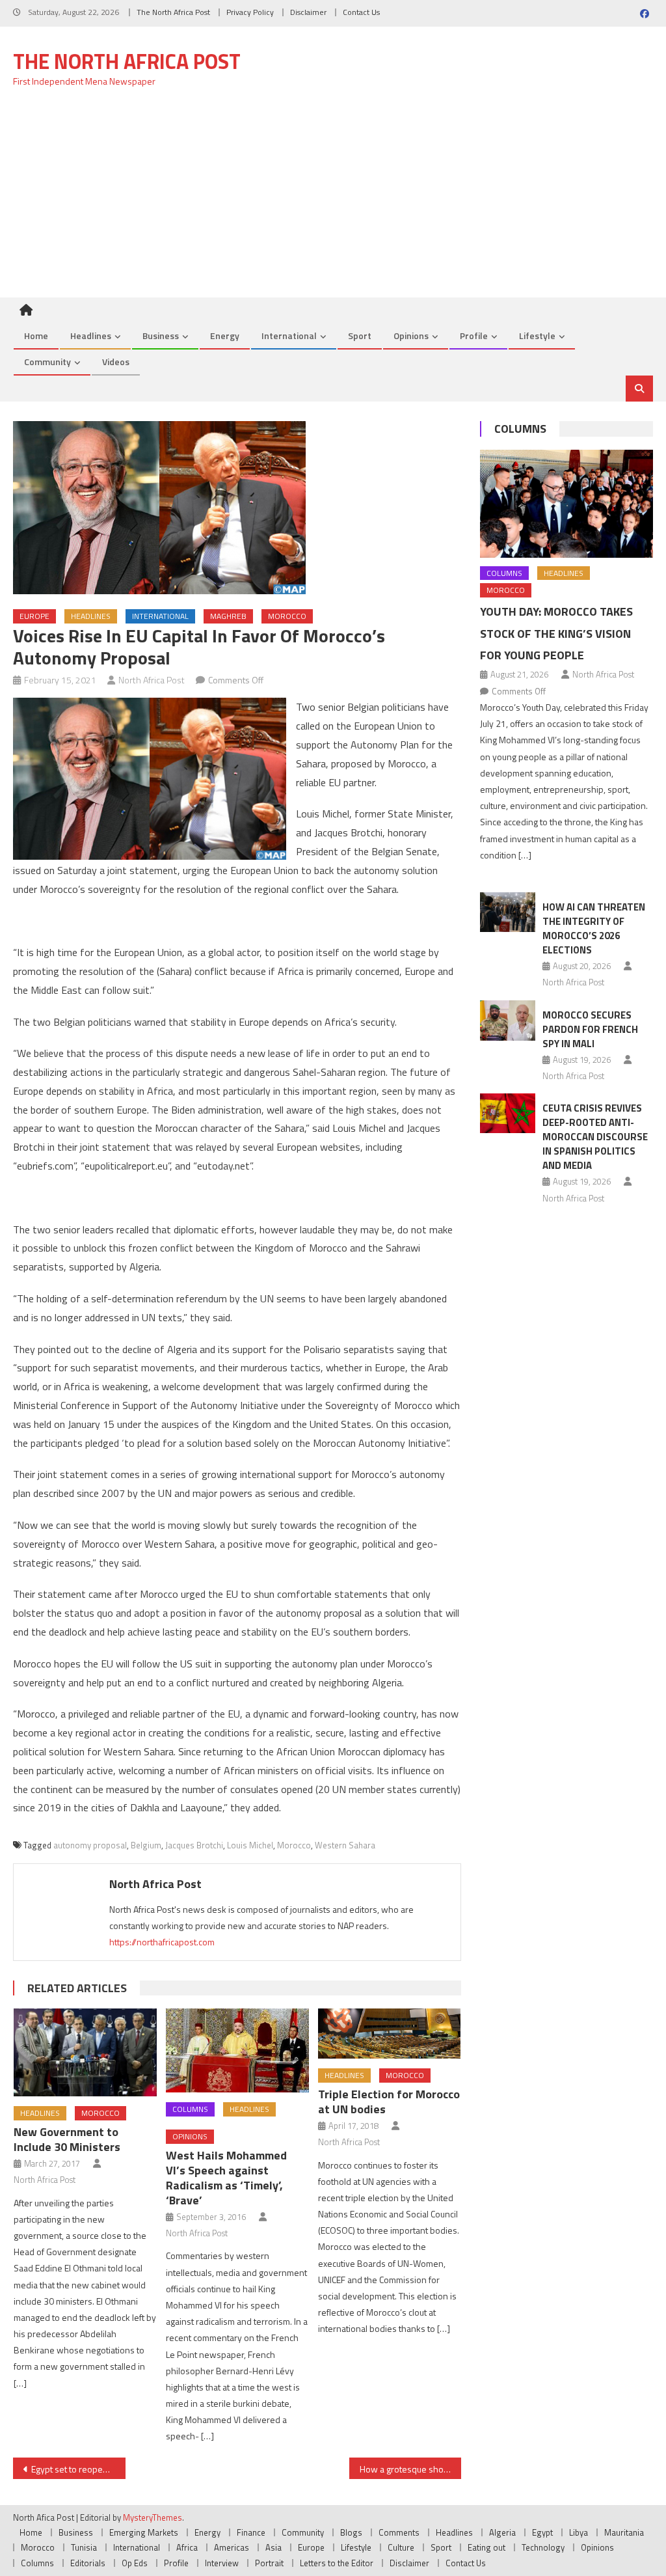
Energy (225, 336)
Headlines (91, 336)
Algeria (502, 2532)
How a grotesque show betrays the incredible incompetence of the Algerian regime (410, 2469)
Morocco (287, 616)
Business (161, 336)
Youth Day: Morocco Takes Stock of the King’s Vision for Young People (556, 634)
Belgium (146, 1845)
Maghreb (228, 616)
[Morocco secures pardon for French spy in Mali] (508, 1021)
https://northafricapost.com (162, 1942)
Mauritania (624, 2532)
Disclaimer (308, 12)
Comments (399, 2532)
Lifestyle (537, 336)
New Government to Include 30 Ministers (67, 2139)
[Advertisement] (333, 200)
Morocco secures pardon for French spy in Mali (590, 1029)
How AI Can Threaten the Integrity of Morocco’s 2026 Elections (594, 928)
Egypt (542, 2532)
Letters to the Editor (337, 2563)
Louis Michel (250, 1845)
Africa (187, 2547)
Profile (474, 336)
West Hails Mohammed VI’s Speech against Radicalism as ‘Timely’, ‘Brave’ (226, 2178)
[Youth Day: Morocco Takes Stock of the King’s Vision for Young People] (566, 504)
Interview (222, 2563)
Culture (401, 2547)
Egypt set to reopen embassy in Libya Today (78, 2469)
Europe (34, 616)
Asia (273, 2547)
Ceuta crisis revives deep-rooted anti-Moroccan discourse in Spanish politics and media (595, 1137)
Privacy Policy (250, 12)
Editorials (88, 2563)
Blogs (351, 2532)
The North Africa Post (173, 12)
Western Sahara (345, 1845)
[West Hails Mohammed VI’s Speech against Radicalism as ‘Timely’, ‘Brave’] (237, 2051)
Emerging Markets (144, 2532)
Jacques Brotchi (194, 1845)
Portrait (269, 2563)
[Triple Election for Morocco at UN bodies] (390, 2034)
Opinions (411, 336)
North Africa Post (152, 680)
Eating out (486, 2547)
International (289, 336)
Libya (579, 2532)
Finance (251, 2532)
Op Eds (135, 2563)
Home (36, 336)
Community (47, 362)
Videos (116, 362)
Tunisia (84, 2547)
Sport (360, 336)
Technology (543, 2547)
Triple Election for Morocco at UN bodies (389, 2102)
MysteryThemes (153, 2517)
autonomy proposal (90, 1845)
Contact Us (361, 12)
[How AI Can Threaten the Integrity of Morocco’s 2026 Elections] (508, 912)
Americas (232, 2547)
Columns (190, 2109)
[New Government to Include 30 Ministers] (85, 2052)
